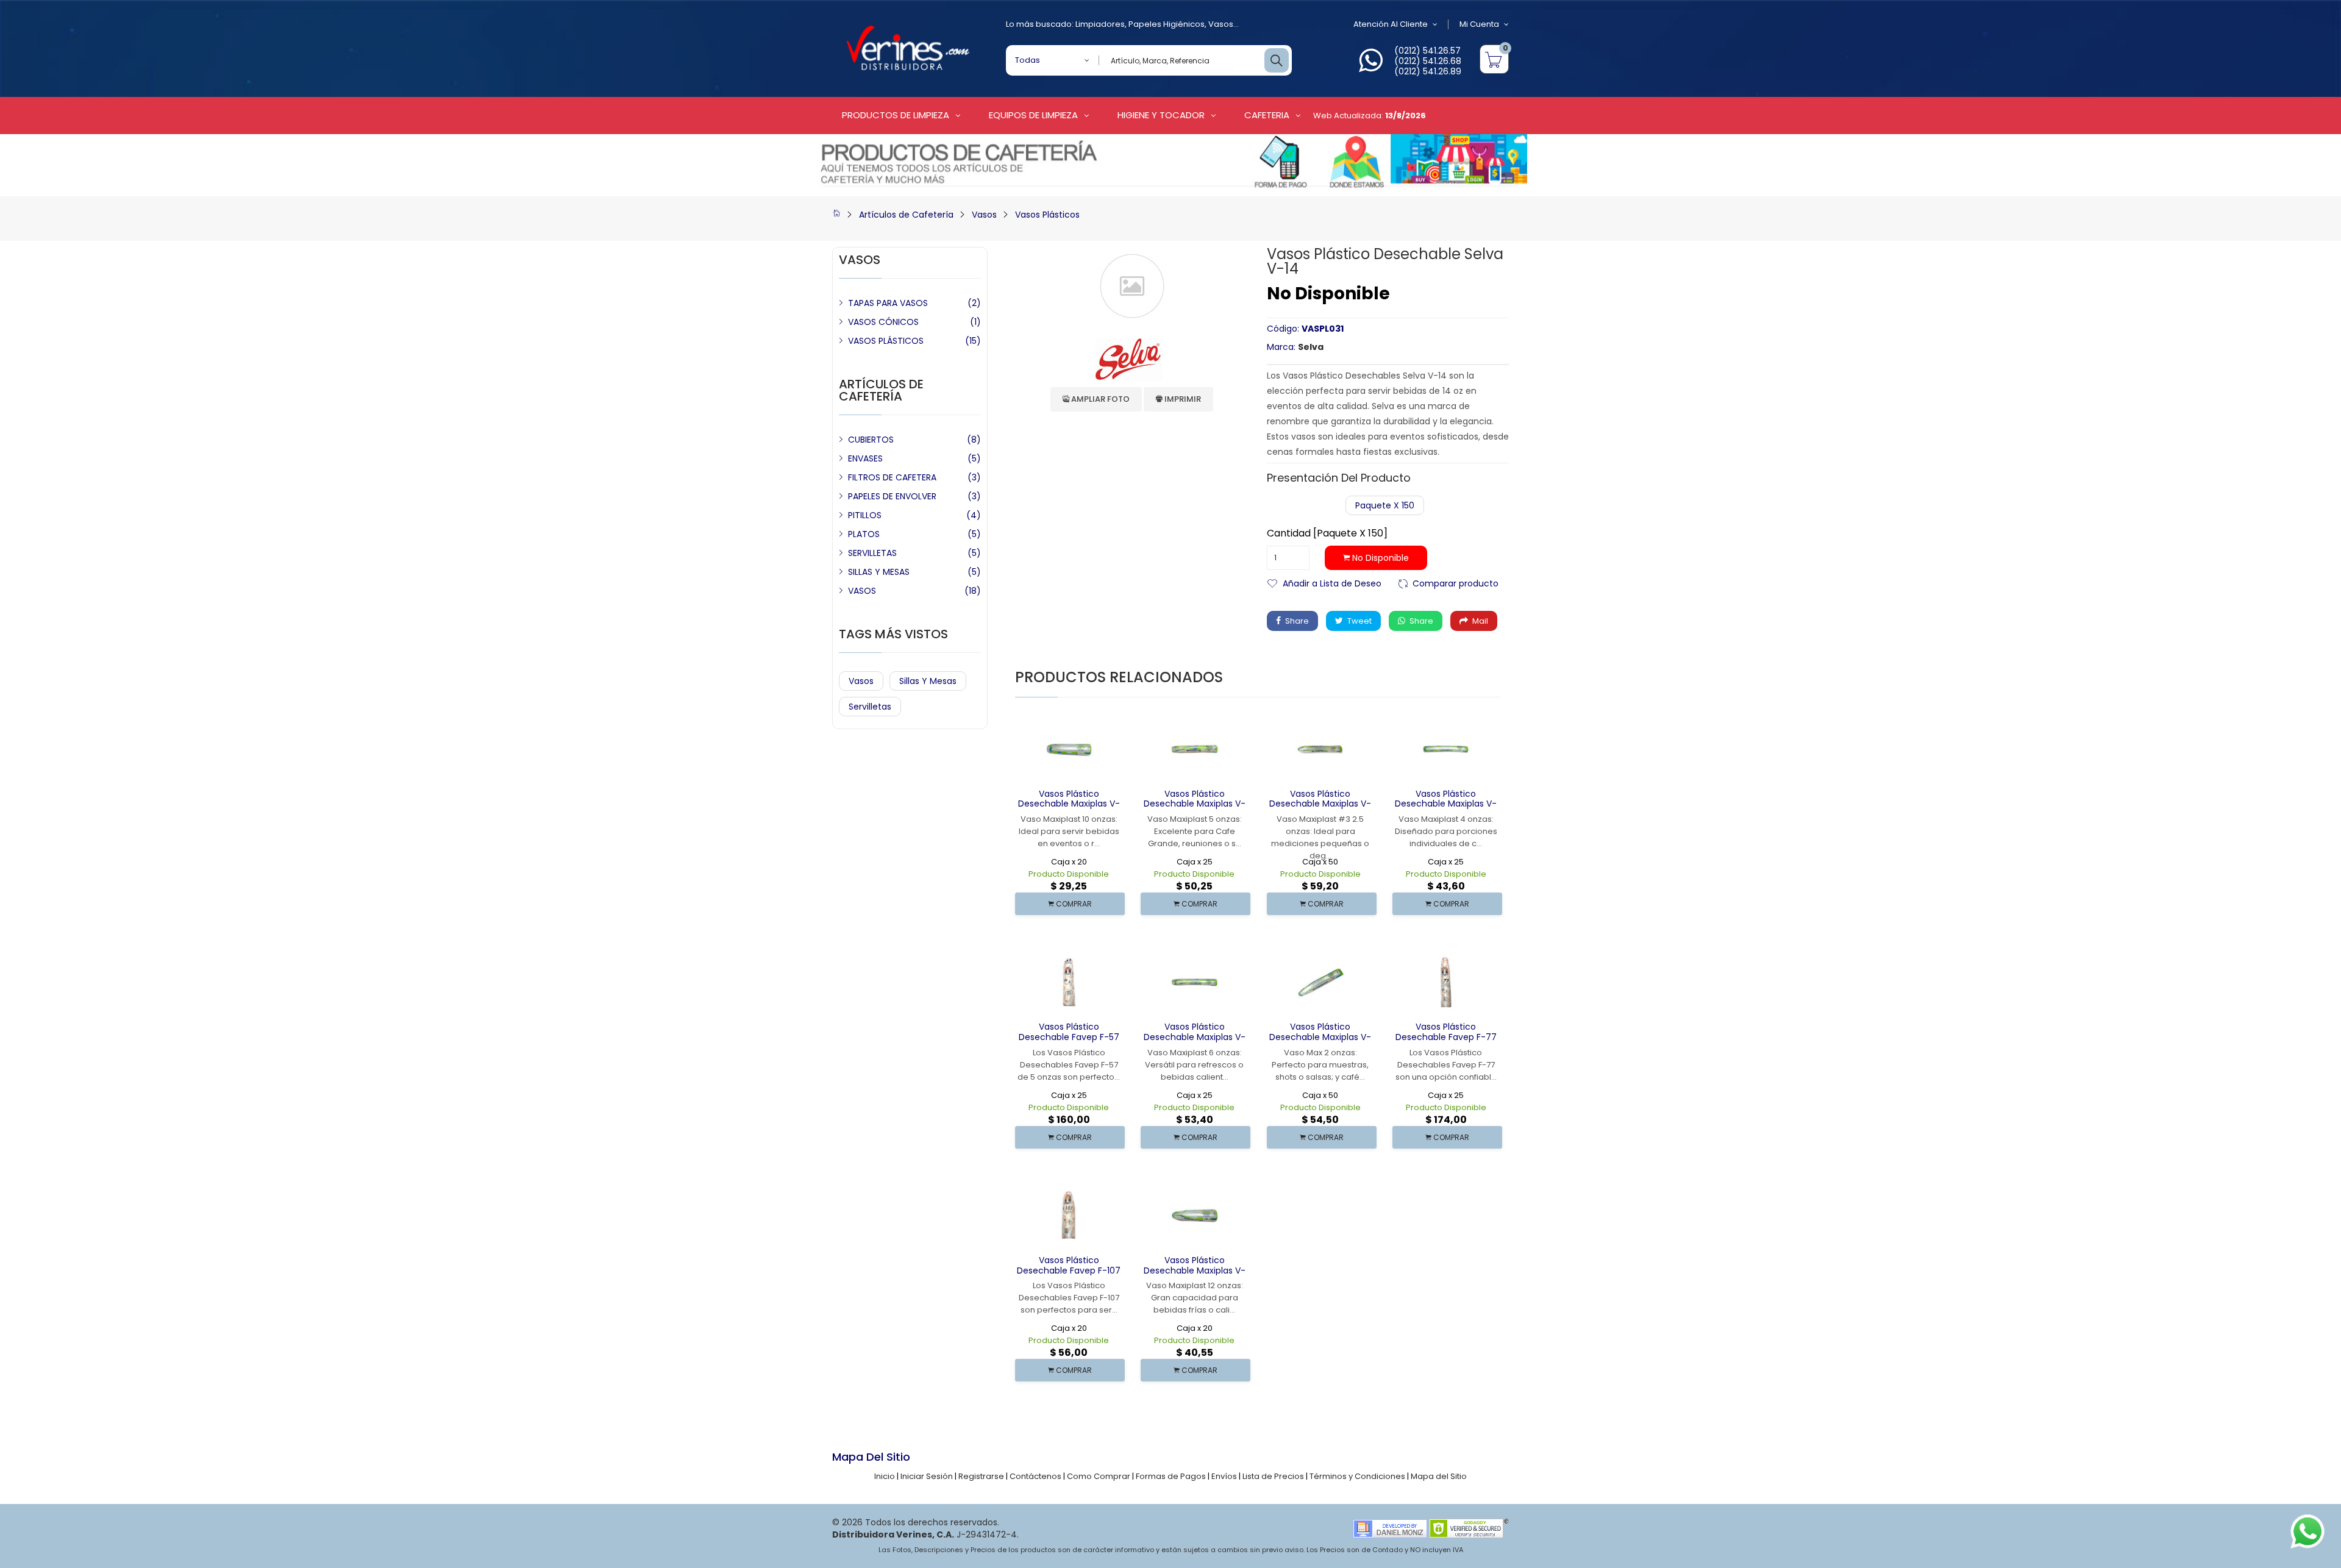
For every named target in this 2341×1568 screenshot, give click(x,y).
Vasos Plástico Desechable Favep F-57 (1069, 1032)
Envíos (1224, 1476)
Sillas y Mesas (928, 681)
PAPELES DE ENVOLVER (892, 496)
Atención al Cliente (1391, 24)
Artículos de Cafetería (906, 215)
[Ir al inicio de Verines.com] (836, 215)
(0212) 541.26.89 (1428, 71)
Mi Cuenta (1479, 24)
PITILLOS (865, 515)
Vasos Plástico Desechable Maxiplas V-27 (1320, 1037)
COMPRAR (1073, 904)
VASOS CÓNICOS (883, 322)
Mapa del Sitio (1439, 1476)
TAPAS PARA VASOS (888, 303)
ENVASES (865, 458)
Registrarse (981, 1476)
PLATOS (864, 534)
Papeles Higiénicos (1167, 24)
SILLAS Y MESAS (879, 572)
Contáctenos (1035, 1476)
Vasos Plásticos (1047, 215)
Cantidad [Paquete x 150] (1327, 533)
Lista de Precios (1273, 1476)
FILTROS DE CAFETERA (892, 477)
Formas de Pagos (1171, 1476)
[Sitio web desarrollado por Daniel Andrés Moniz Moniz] (1390, 1528)
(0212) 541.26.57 (1427, 51)
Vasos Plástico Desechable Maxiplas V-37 (1320, 804)
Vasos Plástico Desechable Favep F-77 (1446, 1032)
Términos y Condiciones (1357, 1476)
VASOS (862, 591)
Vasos (1221, 24)
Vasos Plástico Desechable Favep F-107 (1069, 1265)
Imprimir (1182, 399)
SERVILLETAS (872, 553)
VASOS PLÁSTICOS (886, 341)
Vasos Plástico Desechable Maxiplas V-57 (1195, 804)
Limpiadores (1100, 24)
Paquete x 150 (1385, 505)
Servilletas (870, 707)
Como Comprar (1099, 1476)
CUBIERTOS (871, 440)
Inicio (885, 1476)
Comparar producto (1456, 583)
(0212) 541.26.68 (1428, 61)
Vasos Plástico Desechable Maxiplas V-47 (1446, 804)
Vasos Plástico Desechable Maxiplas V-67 (1195, 1037)
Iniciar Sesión (927, 1476)
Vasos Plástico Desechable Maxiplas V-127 (1195, 1270)
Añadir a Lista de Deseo (1332, 583)
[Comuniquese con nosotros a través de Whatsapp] (1371, 67)
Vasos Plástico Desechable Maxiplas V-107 (1069, 804)
